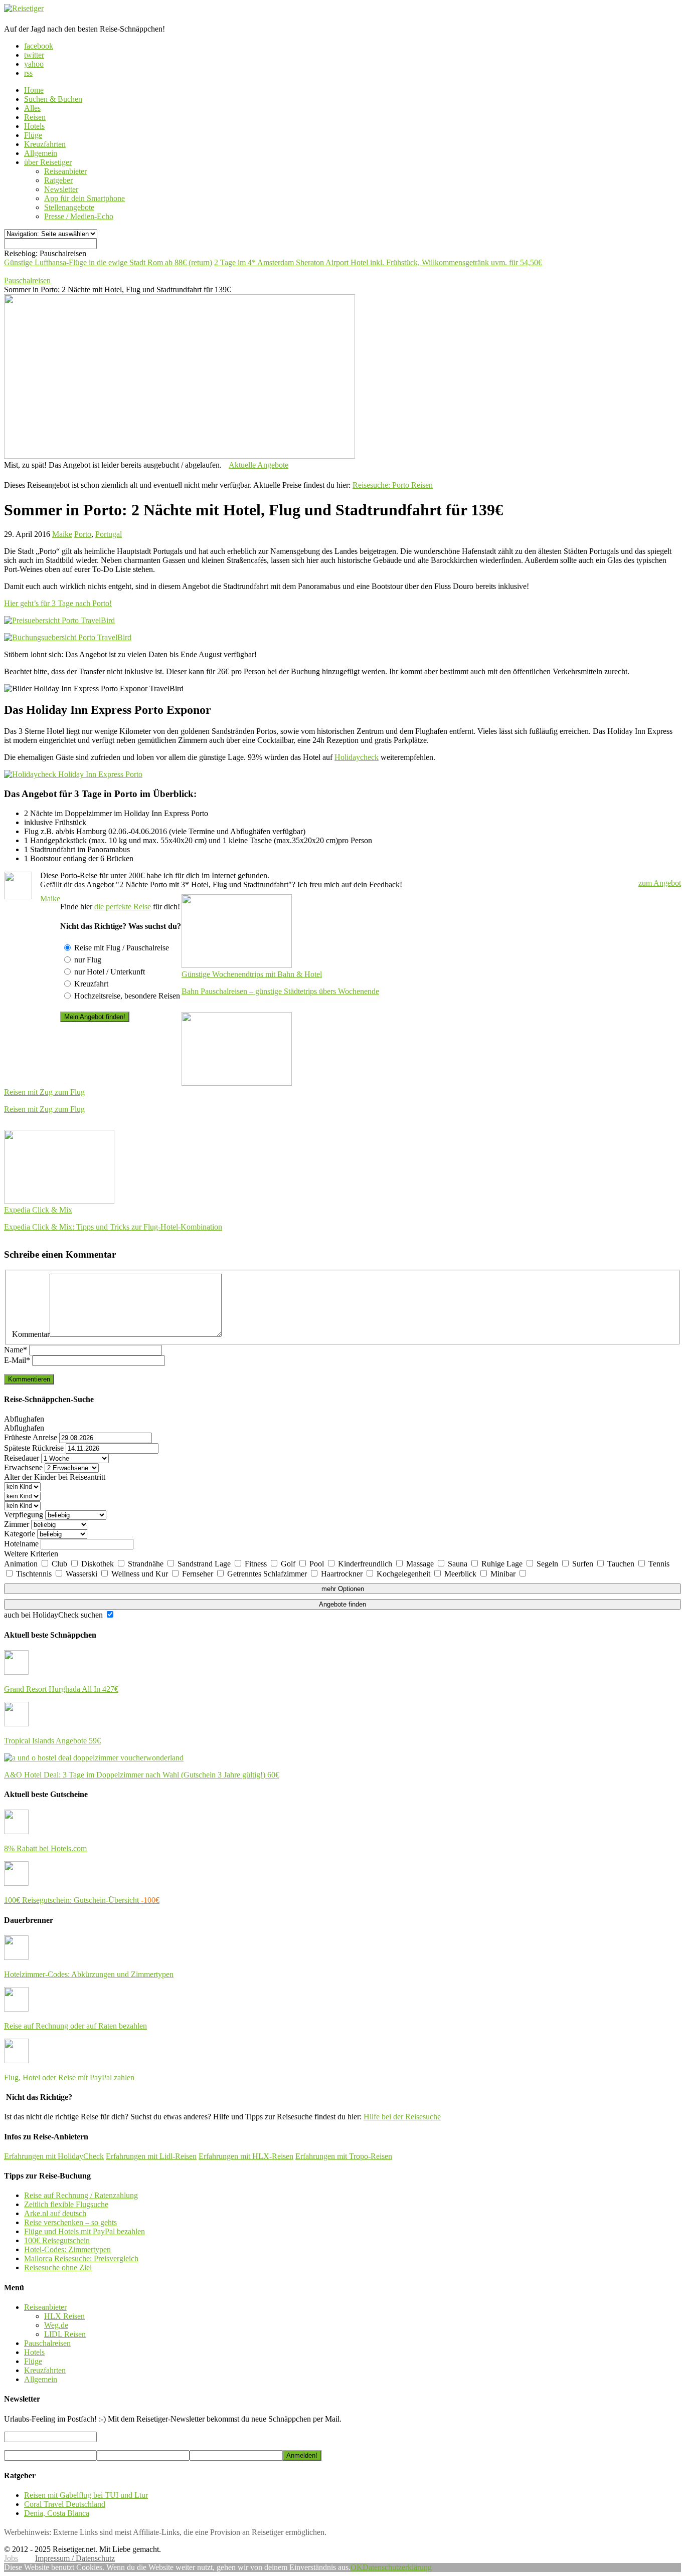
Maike (62, 534)
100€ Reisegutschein (57, 2240)
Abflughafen (24, 1419)
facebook (39, 46)
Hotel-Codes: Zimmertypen (67, 2249)
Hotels (34, 126)
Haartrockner (343, 1574)
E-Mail (17, 1360)
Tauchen (622, 1564)
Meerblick (461, 1574)
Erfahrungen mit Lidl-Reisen (151, 2156)
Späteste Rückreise (34, 1448)
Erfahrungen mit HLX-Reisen (246, 2156)
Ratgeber (58, 180)
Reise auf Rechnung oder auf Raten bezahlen (75, 2026)
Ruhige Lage (503, 1564)
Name (16, 1350)
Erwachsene (23, 1467)
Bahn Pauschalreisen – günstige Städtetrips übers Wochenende (280, 991)
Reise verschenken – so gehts (70, 2222)
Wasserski (82, 1574)
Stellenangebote (69, 207)
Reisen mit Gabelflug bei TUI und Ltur (86, 2495)
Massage (421, 1564)
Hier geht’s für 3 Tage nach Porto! (58, 603)
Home (34, 90)
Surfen (584, 1564)
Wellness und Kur (141, 1574)
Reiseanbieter (65, 171)
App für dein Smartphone (84, 198)
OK (357, 2567)
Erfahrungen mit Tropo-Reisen (344, 2156)
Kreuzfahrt (91, 984)
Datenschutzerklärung (397, 2567)
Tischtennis (35, 1574)
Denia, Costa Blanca (57, 2513)
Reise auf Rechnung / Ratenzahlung (81, 2195)
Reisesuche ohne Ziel (58, 2267)
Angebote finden (342, 1604)
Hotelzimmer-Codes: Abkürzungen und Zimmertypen (89, 1974)
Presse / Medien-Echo (79, 216)
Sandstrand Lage (205, 1564)
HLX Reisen (64, 2316)
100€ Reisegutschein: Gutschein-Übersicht (82, 1900)
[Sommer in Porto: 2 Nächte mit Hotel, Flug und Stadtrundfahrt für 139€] (180, 456)
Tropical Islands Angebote (52, 1741)
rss (28, 73)
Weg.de (56, 2325)
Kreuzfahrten (45, 144)
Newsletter (61, 189)
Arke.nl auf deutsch (55, 2213)
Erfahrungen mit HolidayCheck (54, 2156)
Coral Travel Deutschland (65, 2504)
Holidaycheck (357, 757)
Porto (83, 534)
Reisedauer (22, 1458)
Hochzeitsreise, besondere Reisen (127, 996)
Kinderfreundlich (366, 1564)
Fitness (257, 1564)
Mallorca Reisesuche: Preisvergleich (81, 2258)
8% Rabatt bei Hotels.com (45, 1848)
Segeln (548, 1564)
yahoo (34, 64)
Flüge (33, 135)
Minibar (504, 1574)
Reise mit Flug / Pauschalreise (122, 948)
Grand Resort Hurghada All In (61, 1689)
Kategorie (20, 1534)
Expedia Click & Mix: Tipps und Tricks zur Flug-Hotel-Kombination (113, 1227)
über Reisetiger (48, 162)
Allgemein (41, 153)
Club (60, 1564)
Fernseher (199, 1574)
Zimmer (17, 1524)
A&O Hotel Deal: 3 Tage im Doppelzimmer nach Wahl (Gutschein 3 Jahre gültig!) (142, 1775)
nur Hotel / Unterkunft (110, 972)
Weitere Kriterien (31, 1554)
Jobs (11, 2558)
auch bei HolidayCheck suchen (54, 1615)
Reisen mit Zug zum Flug (44, 1109)
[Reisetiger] (24, 8)
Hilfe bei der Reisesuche (402, 2117)
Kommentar (31, 1334)
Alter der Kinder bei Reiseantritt (55, 1477)
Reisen (35, 117)
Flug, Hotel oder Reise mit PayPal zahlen (69, 2077)
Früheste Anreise (31, 1437)
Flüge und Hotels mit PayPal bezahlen (84, 2231)
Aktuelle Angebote (259, 465)
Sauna (459, 1564)
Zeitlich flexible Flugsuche (66, 2204)
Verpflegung (24, 1515)
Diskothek (99, 1564)
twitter (34, 55)
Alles (32, 108)
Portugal (109, 534)
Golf (289, 1564)
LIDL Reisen (65, 2334)
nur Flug (88, 960)
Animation (22, 1564)
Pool (318, 1564)
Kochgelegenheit (404, 1574)
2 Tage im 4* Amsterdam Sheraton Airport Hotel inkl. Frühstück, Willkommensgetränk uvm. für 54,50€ (378, 262)
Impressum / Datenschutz (75, 2558)
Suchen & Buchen (53, 99)
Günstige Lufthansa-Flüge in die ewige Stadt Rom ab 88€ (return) (108, 262)
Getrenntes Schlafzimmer (268, 1574)
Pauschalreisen (47, 2343)
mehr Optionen (343, 1589)
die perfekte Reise (123, 907)
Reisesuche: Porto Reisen (393, 485)
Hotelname (21, 1544)
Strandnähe (147, 1564)
